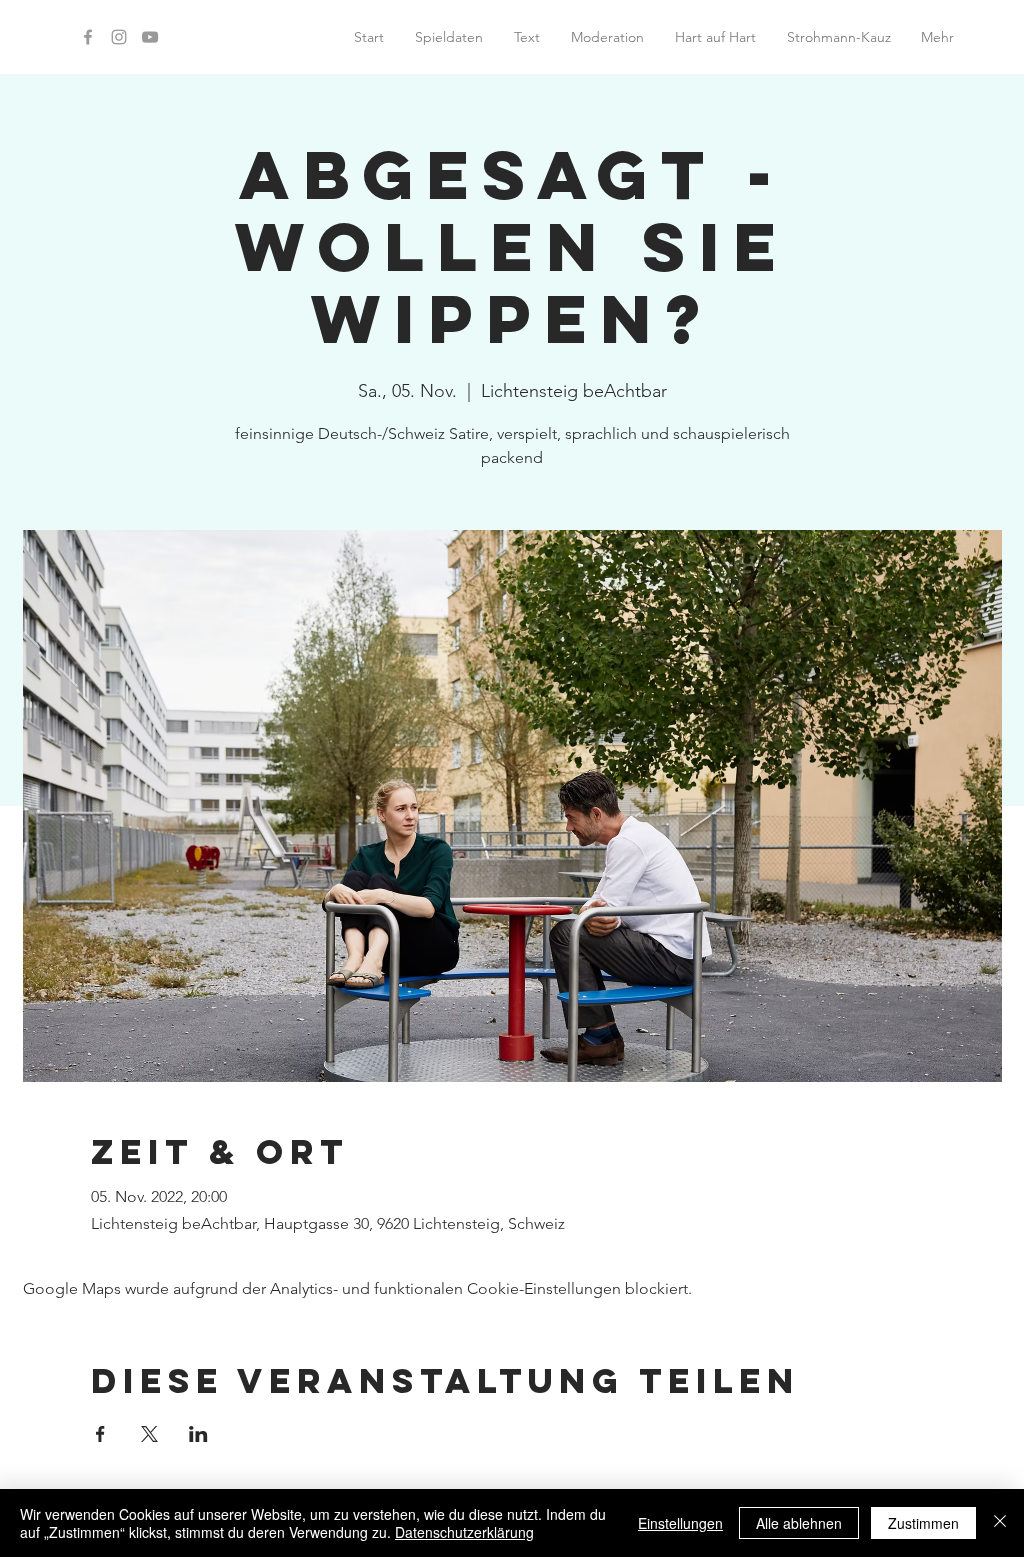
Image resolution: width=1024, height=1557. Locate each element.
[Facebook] (88, 37)
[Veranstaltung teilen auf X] (149, 1434)
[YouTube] (150, 37)
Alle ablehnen (799, 1523)
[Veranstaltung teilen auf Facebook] (100, 1434)
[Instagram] (119, 37)
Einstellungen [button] (680, 1523)
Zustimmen (923, 1523)
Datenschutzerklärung (464, 1532)
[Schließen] (1000, 1523)
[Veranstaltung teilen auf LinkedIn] (198, 1434)
